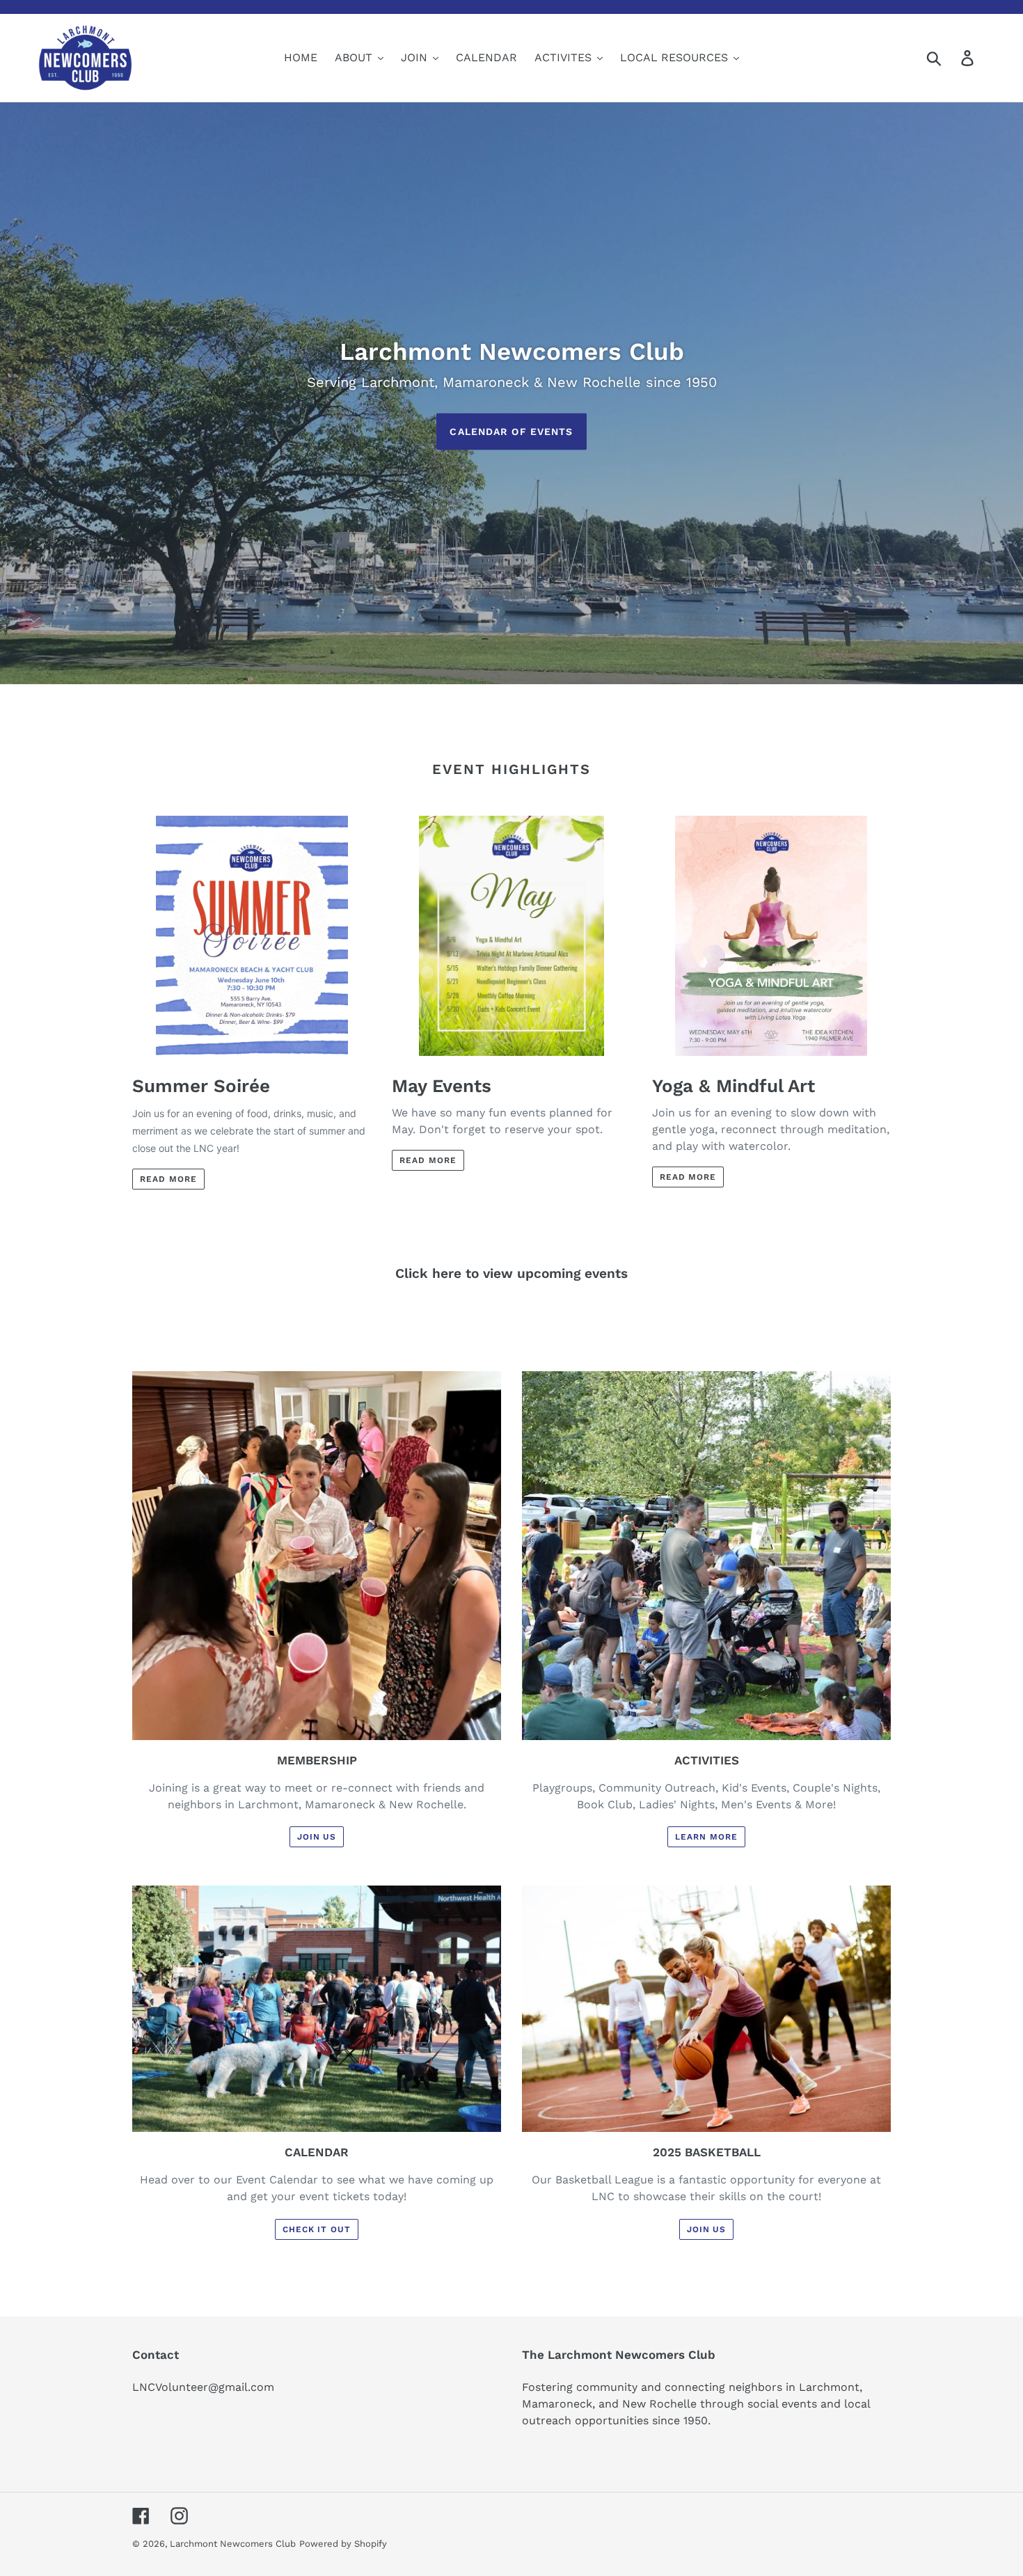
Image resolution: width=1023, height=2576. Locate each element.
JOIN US (317, 1837)
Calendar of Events (511, 431)
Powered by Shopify (343, 2544)
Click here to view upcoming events (511, 1273)
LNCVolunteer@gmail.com (203, 2387)
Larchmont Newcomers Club (233, 2544)
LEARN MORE (706, 1837)
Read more (168, 1179)
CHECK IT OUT (317, 2229)
